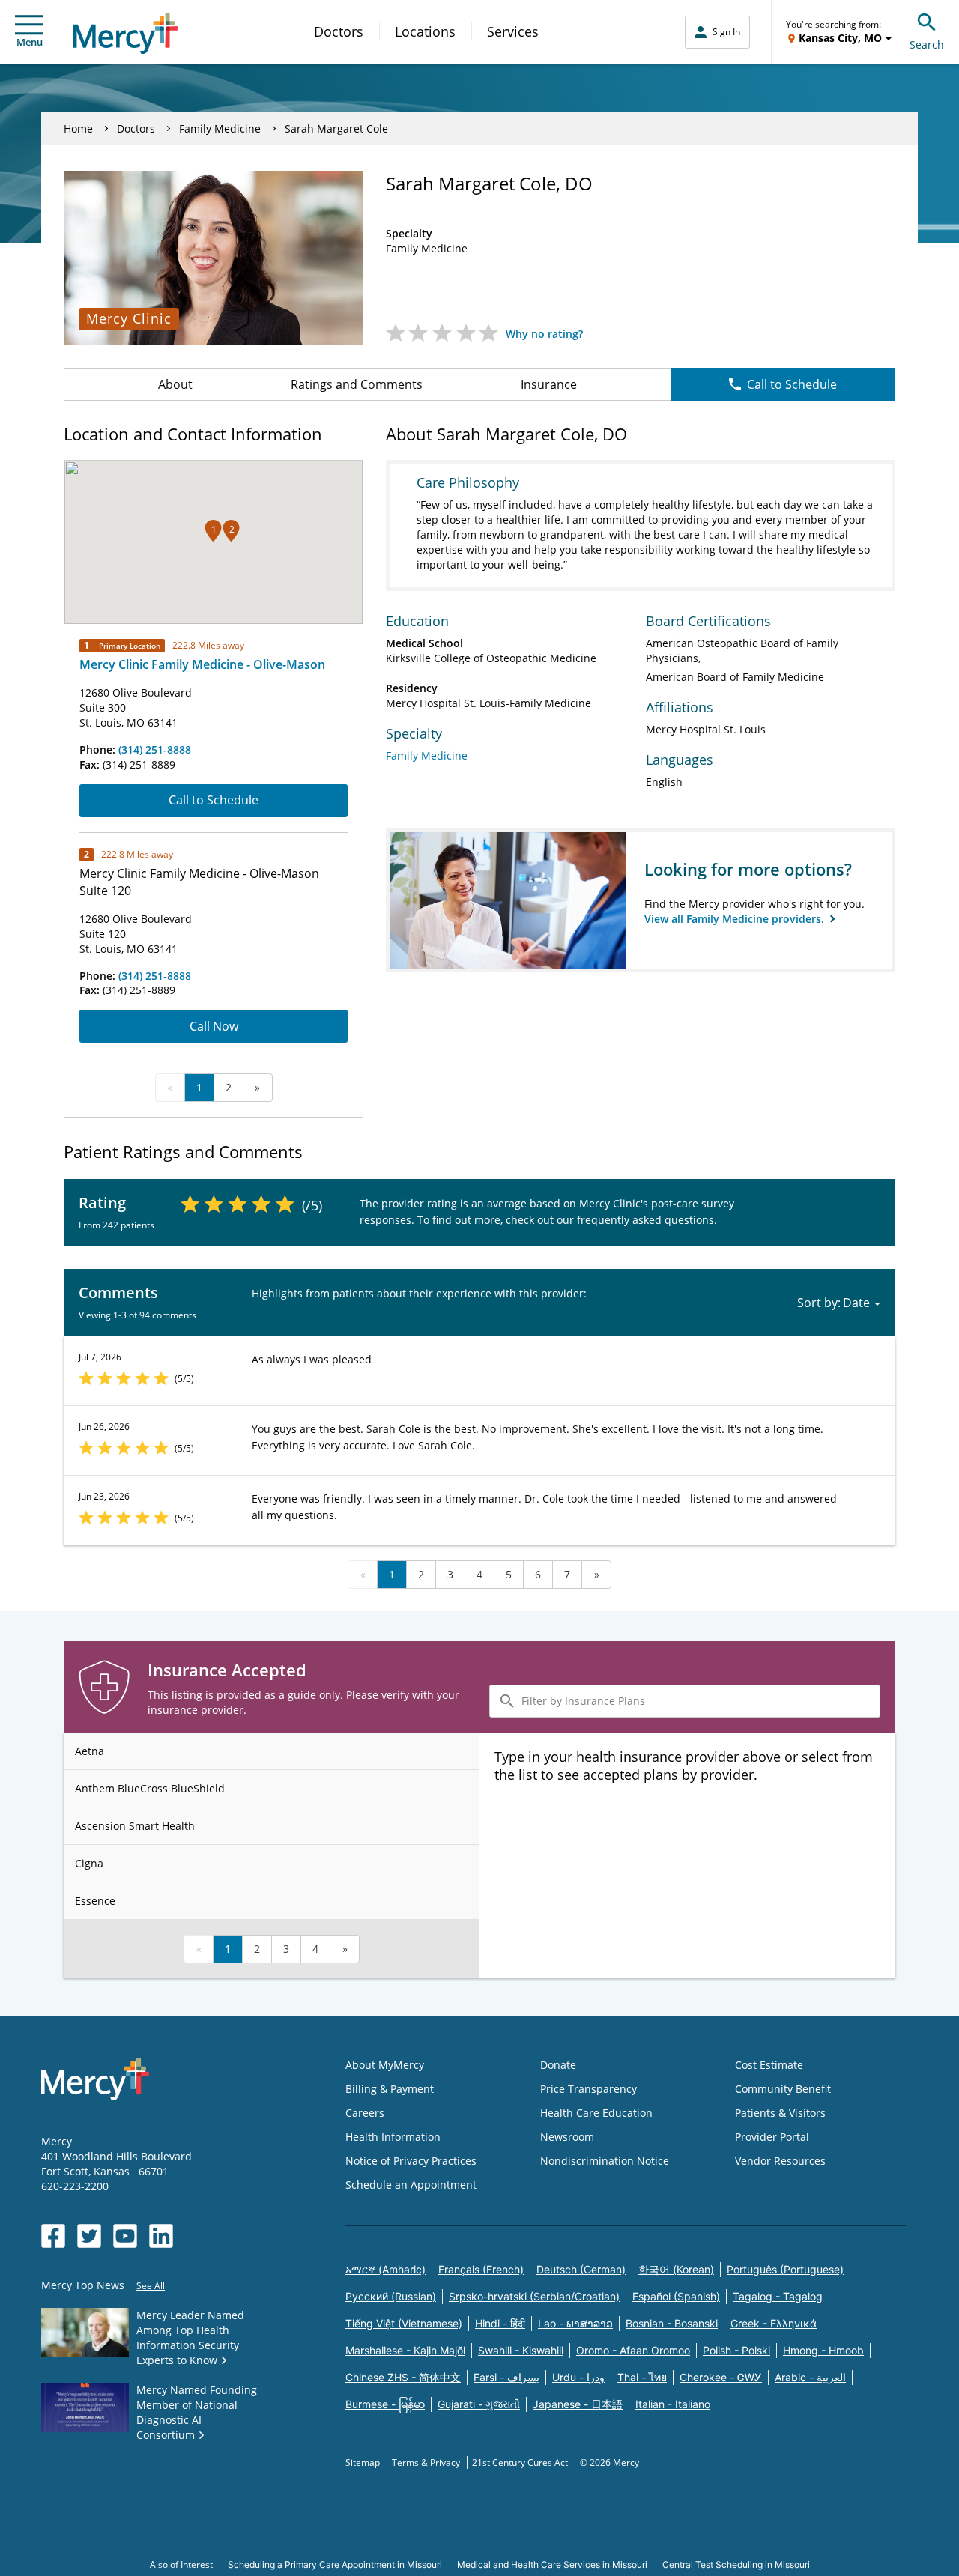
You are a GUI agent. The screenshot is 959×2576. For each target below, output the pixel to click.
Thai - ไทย (642, 2377)
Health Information (393, 2137)
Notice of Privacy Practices (411, 2161)
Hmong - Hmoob (823, 2350)
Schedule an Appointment (411, 2185)
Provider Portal (772, 2137)
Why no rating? (544, 334)
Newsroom (567, 2137)
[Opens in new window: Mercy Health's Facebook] (53, 2236)
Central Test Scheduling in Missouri (736, 2564)
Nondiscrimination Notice (605, 2161)
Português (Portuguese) (785, 2269)
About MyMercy (385, 2065)
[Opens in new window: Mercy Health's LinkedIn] (161, 2236)
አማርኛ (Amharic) (385, 2269)
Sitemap (364, 2463)
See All (151, 2286)
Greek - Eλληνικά (774, 2323)
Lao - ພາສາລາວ (575, 2323)
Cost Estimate (769, 2065)
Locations (425, 31)
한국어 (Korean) (676, 2269)
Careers (365, 2113)
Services (513, 31)
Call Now (214, 1026)
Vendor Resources (780, 2161)
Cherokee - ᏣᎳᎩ (721, 2377)
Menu (30, 42)
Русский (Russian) (391, 2296)
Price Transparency (589, 2089)
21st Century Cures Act (521, 2463)
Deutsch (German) (581, 2269)
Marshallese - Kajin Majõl (405, 2350)
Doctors (339, 31)
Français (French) (481, 2269)
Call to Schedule (792, 384)
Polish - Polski (736, 2350)
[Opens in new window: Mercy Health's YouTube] (125, 2236)
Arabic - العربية (810, 2377)
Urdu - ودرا (578, 2377)
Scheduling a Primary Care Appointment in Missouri (335, 2564)
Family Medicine (220, 128)
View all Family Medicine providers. (736, 919)
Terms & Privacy (427, 2463)
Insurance (549, 384)
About (175, 384)
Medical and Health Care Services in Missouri (552, 2564)
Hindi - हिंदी (500, 2323)
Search (927, 45)
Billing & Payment (390, 2089)
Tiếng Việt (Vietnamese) (404, 2323)
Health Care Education (596, 2113)
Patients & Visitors (780, 2113)
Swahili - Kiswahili (521, 2350)
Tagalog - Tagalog (778, 2296)
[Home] (125, 33)
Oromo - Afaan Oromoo (633, 2350)
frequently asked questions (645, 1220)
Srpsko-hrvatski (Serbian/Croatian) (534, 2296)
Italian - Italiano (673, 2404)
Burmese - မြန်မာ (385, 2404)
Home (78, 128)
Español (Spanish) (676, 2296)
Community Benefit (783, 2089)
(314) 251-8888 (155, 749)
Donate (558, 2065)
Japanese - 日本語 (578, 2404)
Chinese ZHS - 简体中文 (403, 2377)
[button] (213, 531)
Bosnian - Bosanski (672, 2323)
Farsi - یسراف (506, 2377)
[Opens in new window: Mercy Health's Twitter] (89, 2236)
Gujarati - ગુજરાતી (479, 2404)
